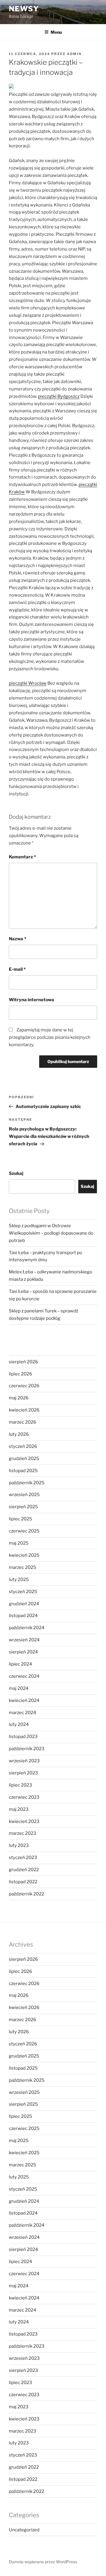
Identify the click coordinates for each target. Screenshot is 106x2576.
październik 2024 (27, 1628)
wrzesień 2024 (24, 1640)
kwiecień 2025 (24, 1555)
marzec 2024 (23, 1713)
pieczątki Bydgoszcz (59, 396)
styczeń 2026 (23, 1446)
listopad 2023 (23, 1737)
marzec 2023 (23, 1833)
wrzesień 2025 (24, 1495)
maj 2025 (19, 1543)
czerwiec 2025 (24, 1531)
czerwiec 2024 (24, 1676)
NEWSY (24, 9)
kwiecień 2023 (24, 1821)
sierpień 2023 (23, 1773)
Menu (56, 32)
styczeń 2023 (23, 1858)
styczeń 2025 (23, 1592)
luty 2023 (19, 1845)
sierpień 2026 (23, 1362)
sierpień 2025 (23, 1507)
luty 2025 (19, 1579)
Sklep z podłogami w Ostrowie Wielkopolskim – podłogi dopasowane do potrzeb (51, 1233)
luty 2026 (19, 1434)
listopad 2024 (23, 1616)
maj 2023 (19, 1809)
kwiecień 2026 (24, 1410)
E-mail (17, 969)
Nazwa (18, 939)
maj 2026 (19, 1398)
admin (74, 54)
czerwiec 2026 (24, 1386)
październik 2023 (27, 1749)
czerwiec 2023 (24, 1797)
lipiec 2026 (20, 1374)
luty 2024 (19, 1724)
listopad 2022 (23, 1882)
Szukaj (16, 1173)
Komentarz (22, 857)
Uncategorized (24, 2530)
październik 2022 (26, 1894)
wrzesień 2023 (24, 1761)
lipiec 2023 (20, 1785)
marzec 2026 (23, 1422)
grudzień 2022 (24, 1870)
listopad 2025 (23, 1471)
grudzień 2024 (24, 1604)
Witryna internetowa (32, 1000)
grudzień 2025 (24, 1459)
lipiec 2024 (20, 1664)
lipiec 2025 (20, 1519)
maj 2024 (19, 1688)
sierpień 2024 (23, 1652)
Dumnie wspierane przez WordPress (43, 2562)
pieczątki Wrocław (28, 683)
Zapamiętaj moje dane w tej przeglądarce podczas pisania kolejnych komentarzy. (50, 1037)
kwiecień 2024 (24, 1700)
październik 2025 (27, 1483)
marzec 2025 (23, 1567)
